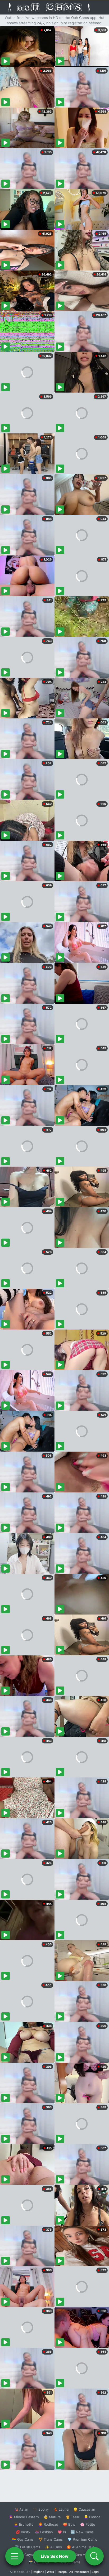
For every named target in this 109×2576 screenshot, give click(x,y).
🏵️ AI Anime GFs (80, 2547)
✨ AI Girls (53, 2547)
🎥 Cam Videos (82, 2555)
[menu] (15, 2556)
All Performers (79, 2572)
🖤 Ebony (41, 2509)
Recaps (62, 2572)
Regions (38, 2572)
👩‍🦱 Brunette (24, 2524)
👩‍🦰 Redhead (48, 2524)
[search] (94, 2556)
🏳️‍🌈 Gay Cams (23, 2539)
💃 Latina (61, 2509)
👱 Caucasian (84, 2509)
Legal (96, 2572)
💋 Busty (23, 2532)
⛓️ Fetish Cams (28, 2547)
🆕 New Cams (82, 2532)
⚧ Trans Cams (51, 2539)
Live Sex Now (55, 2556)
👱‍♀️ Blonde (92, 2517)
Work (50, 2572)
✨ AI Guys (24, 2555)
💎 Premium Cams (82, 2539)
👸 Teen (72, 2517)
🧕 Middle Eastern (24, 2517)
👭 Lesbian (44, 2532)
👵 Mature (52, 2517)
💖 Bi (62, 2532)
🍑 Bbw (69, 2524)
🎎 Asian (21, 2509)
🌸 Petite (88, 2524)
